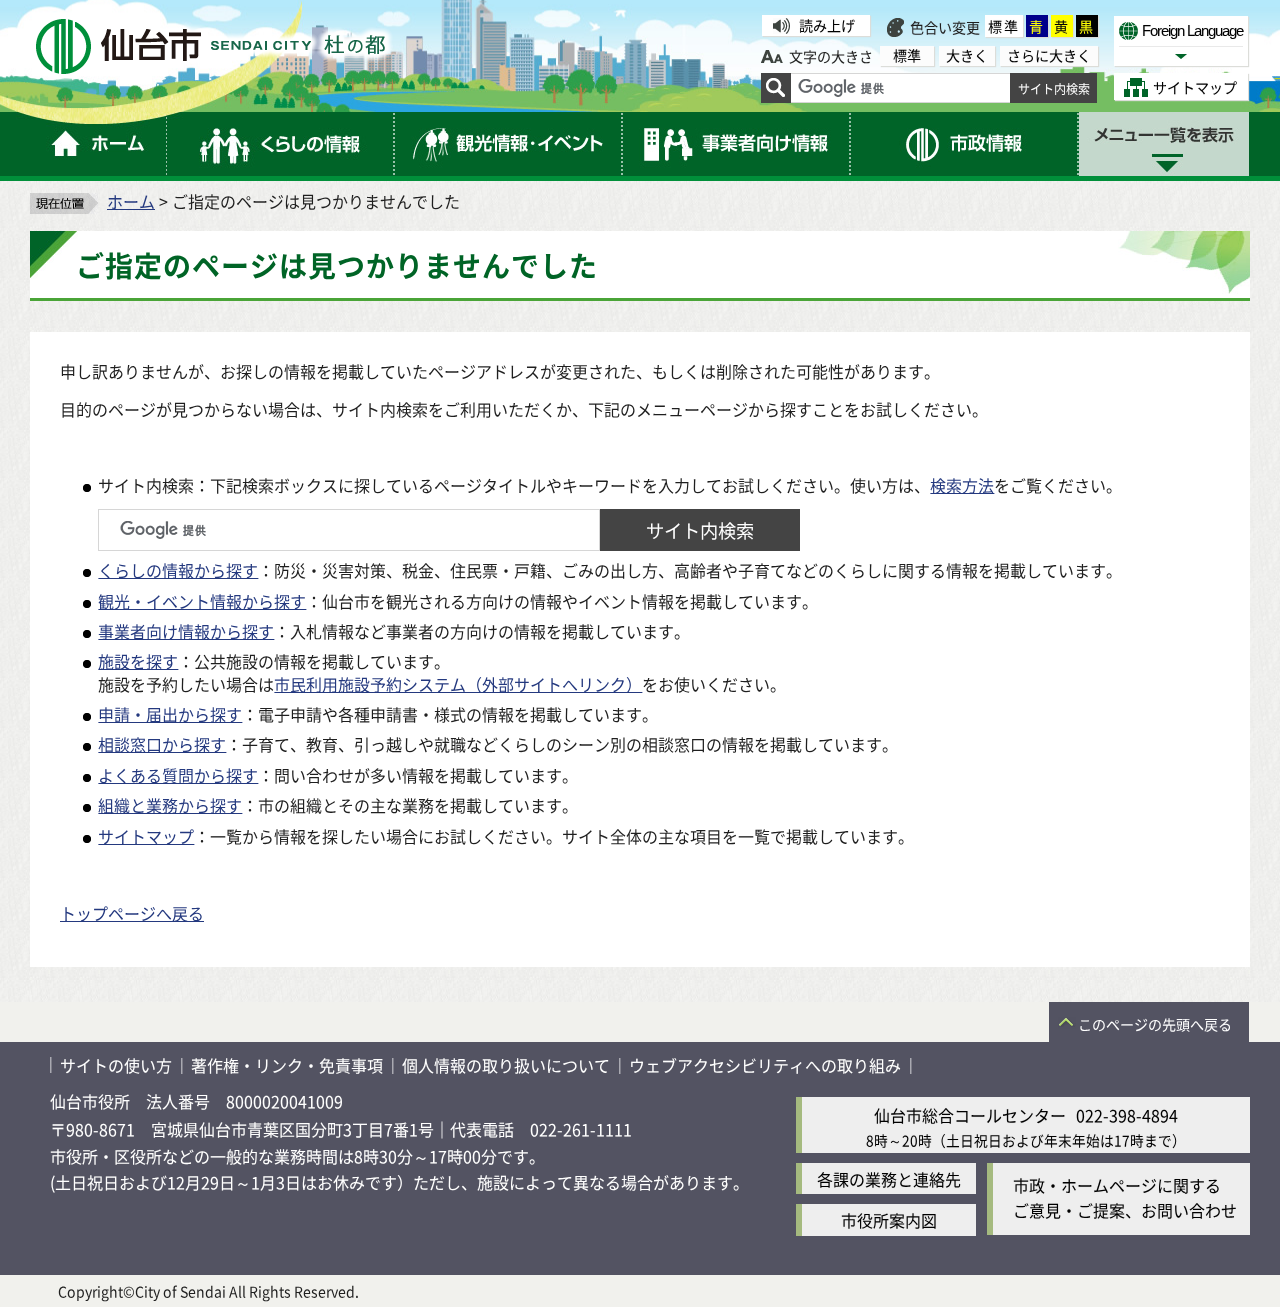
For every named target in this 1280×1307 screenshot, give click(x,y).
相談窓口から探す (162, 744)
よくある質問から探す (178, 775)
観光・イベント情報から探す (202, 601)
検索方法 (962, 485)
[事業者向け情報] (737, 144)
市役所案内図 (889, 1220)
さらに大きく (1049, 55)
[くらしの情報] (281, 144)
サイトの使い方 (116, 1065)
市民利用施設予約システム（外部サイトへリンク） (458, 684)
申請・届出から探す (170, 714)
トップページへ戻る (132, 913)
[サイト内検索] (776, 88)
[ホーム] (98, 144)
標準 (1004, 26)
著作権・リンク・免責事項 (287, 1065)
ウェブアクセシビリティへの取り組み (765, 1065)
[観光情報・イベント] (509, 144)
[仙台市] (210, 46)
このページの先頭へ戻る (1155, 1024)
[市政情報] (965, 144)
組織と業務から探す (170, 805)
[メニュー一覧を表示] (1164, 144)
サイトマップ (146, 836)
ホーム (131, 201)
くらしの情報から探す (178, 570)
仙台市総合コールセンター (970, 1115)
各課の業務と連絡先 (889, 1179)
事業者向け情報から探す (186, 631)
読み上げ (827, 25)
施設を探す (138, 661)
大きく (967, 55)
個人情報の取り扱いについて (506, 1065)
